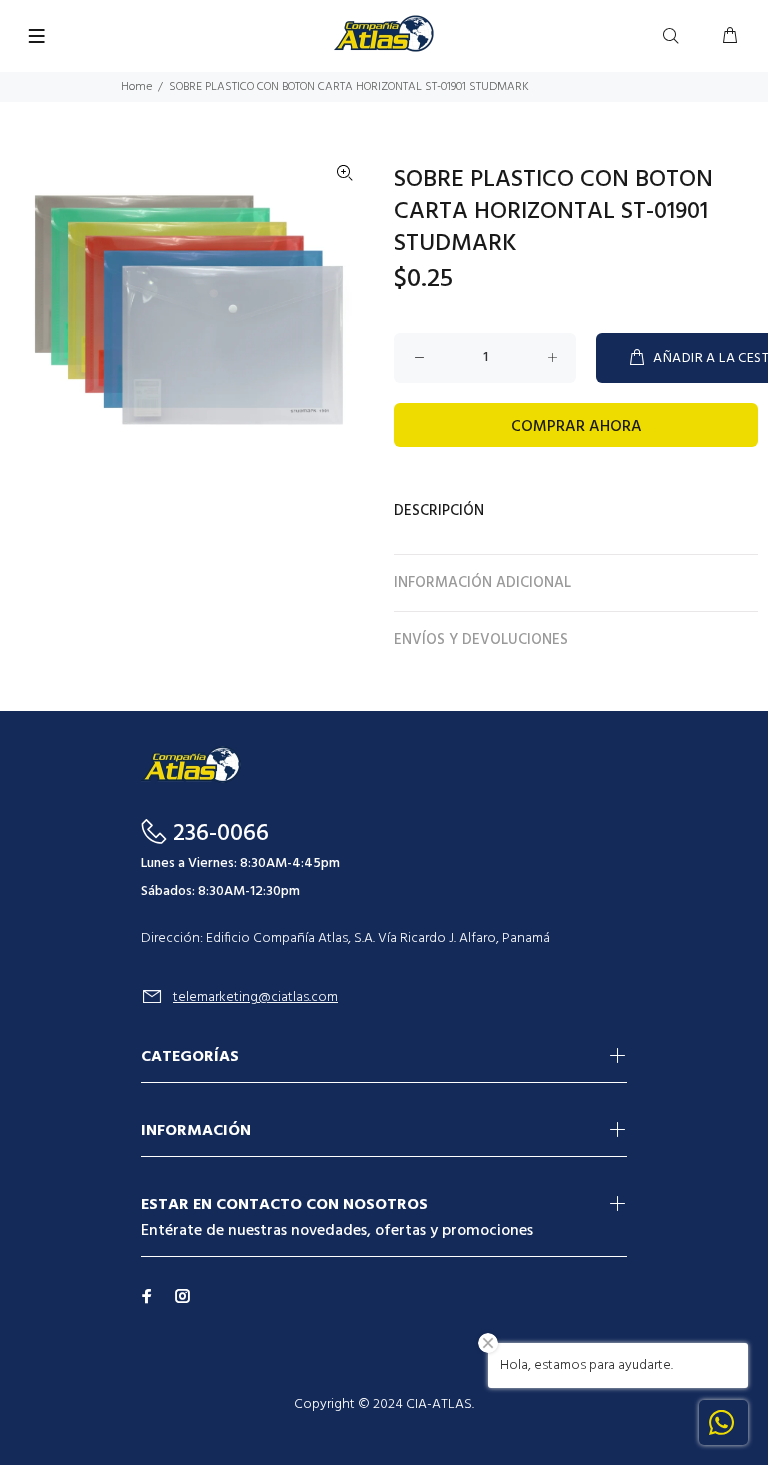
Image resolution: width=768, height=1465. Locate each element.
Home (136, 87)
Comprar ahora (576, 427)
